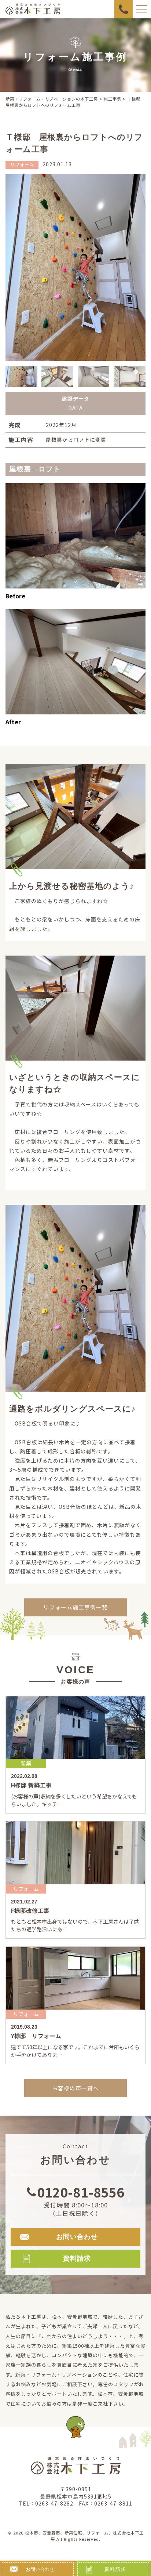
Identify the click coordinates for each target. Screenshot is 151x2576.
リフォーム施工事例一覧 (75, 1607)
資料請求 (115, 2569)
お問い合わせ (40, 2569)
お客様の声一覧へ (75, 2088)
